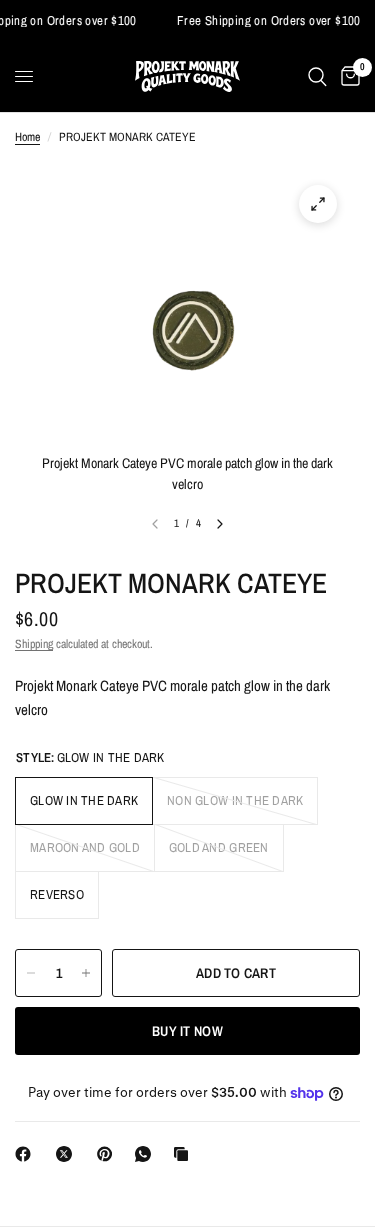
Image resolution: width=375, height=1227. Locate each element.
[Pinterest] (109, 1154)
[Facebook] (27, 1154)
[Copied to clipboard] (185, 1154)
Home (27, 137)
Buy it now (187, 1031)
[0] (347, 76)
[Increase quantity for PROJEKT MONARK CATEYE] (86, 973)
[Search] (317, 76)
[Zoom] (318, 204)
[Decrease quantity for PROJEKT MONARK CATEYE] (31, 973)
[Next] (220, 524)
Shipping (34, 644)
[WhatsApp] (147, 1154)
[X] (68, 1154)
